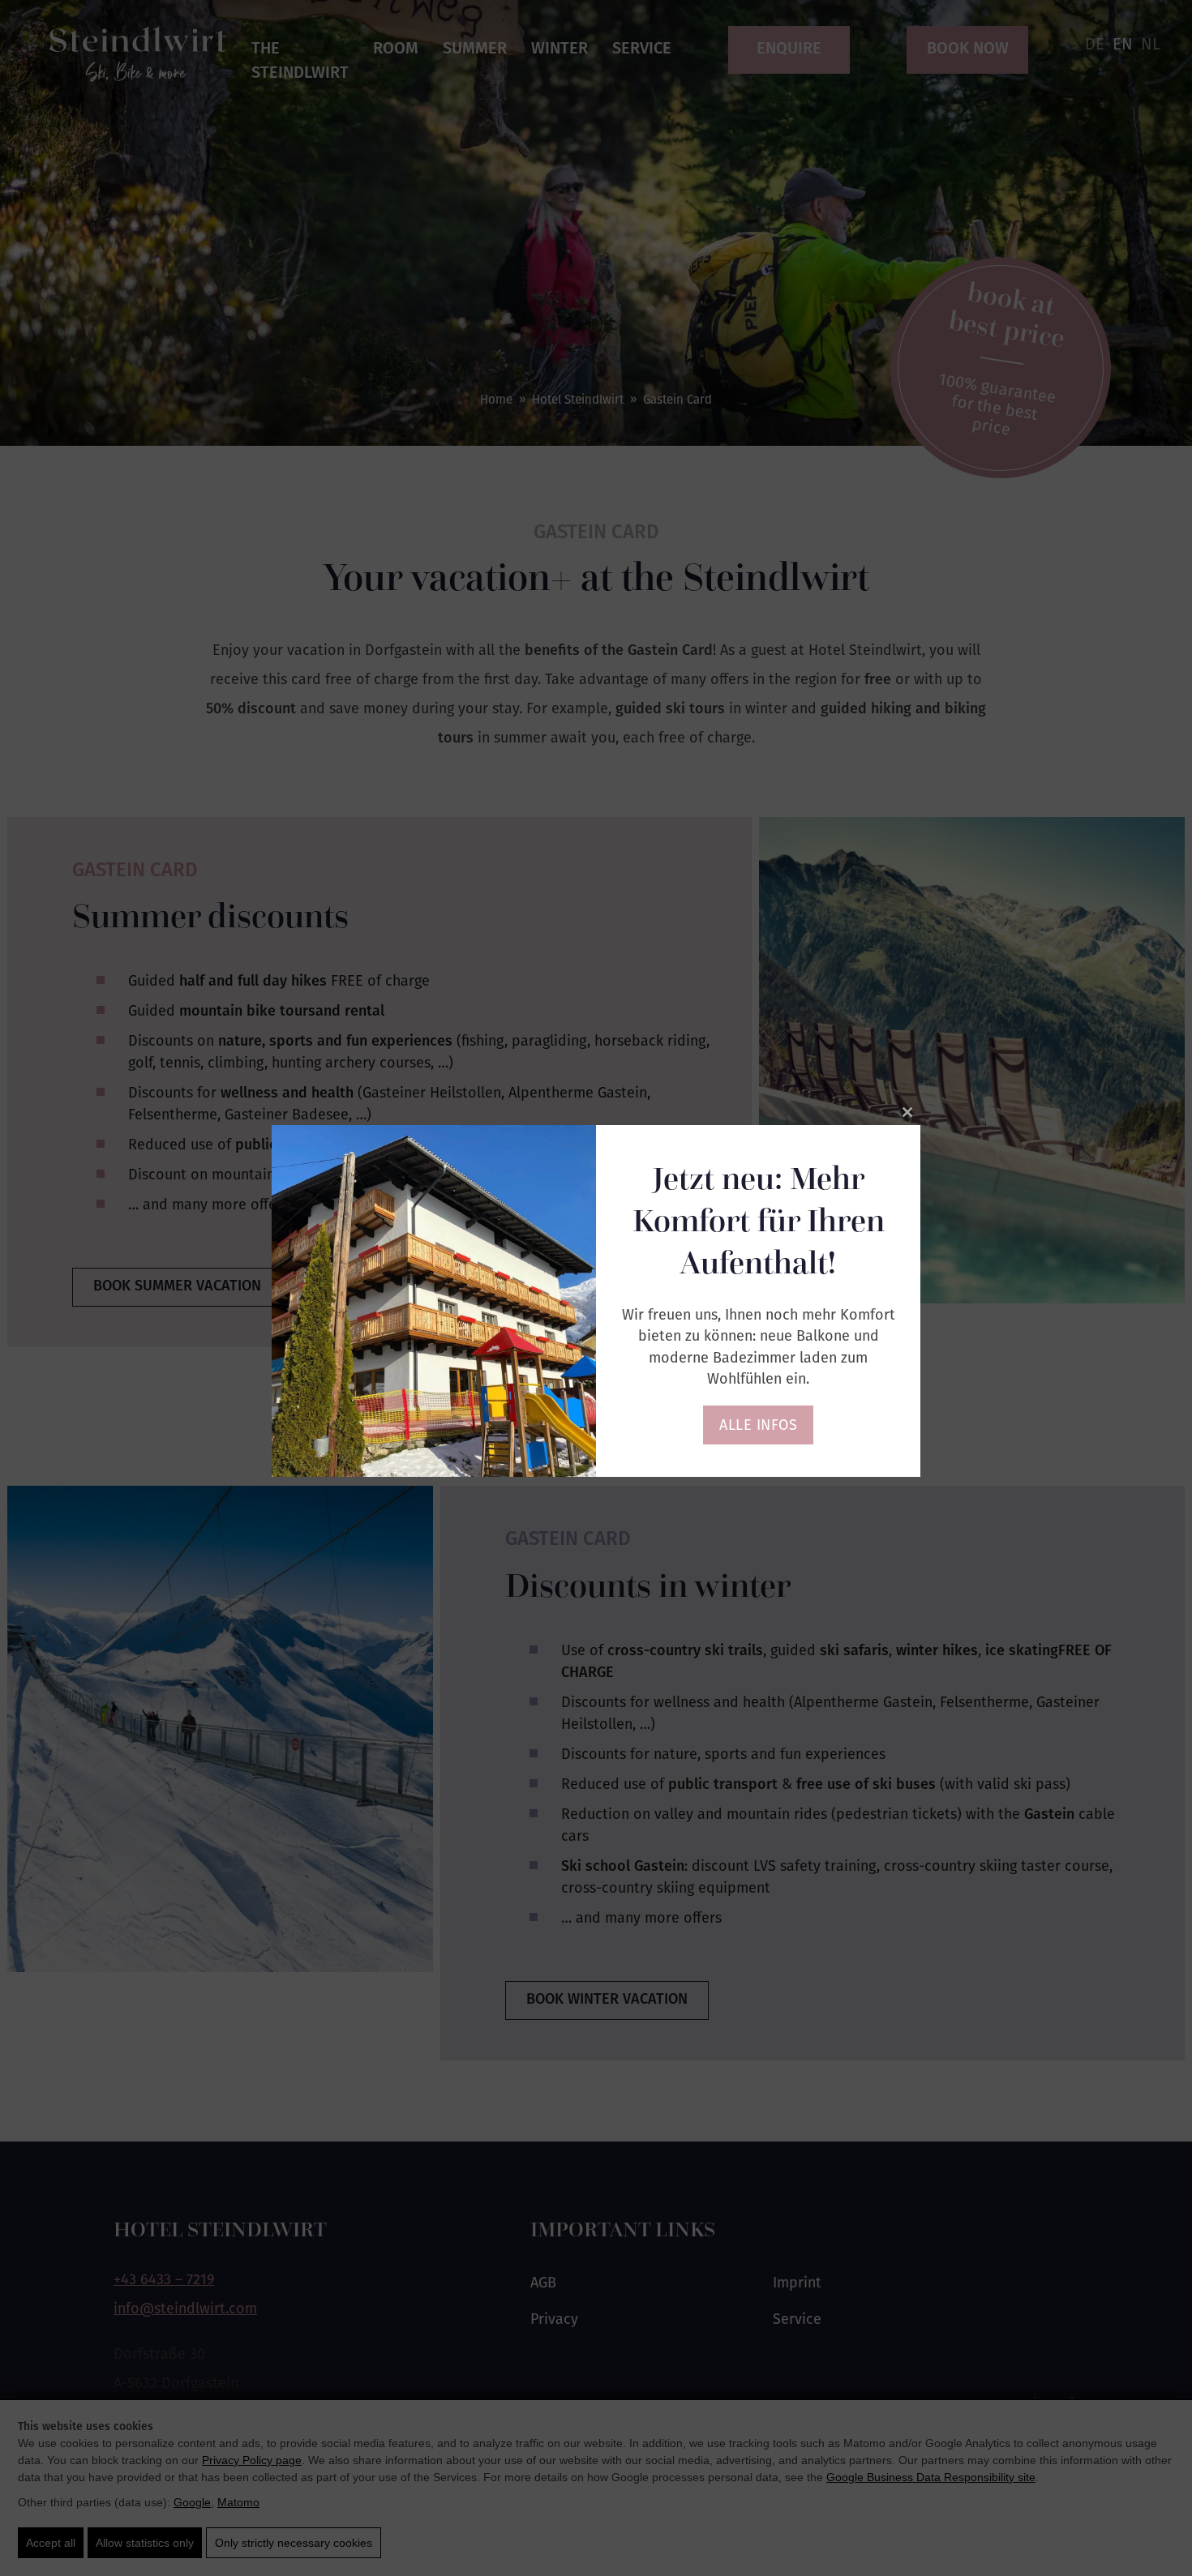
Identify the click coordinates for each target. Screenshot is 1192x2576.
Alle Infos (758, 1425)
